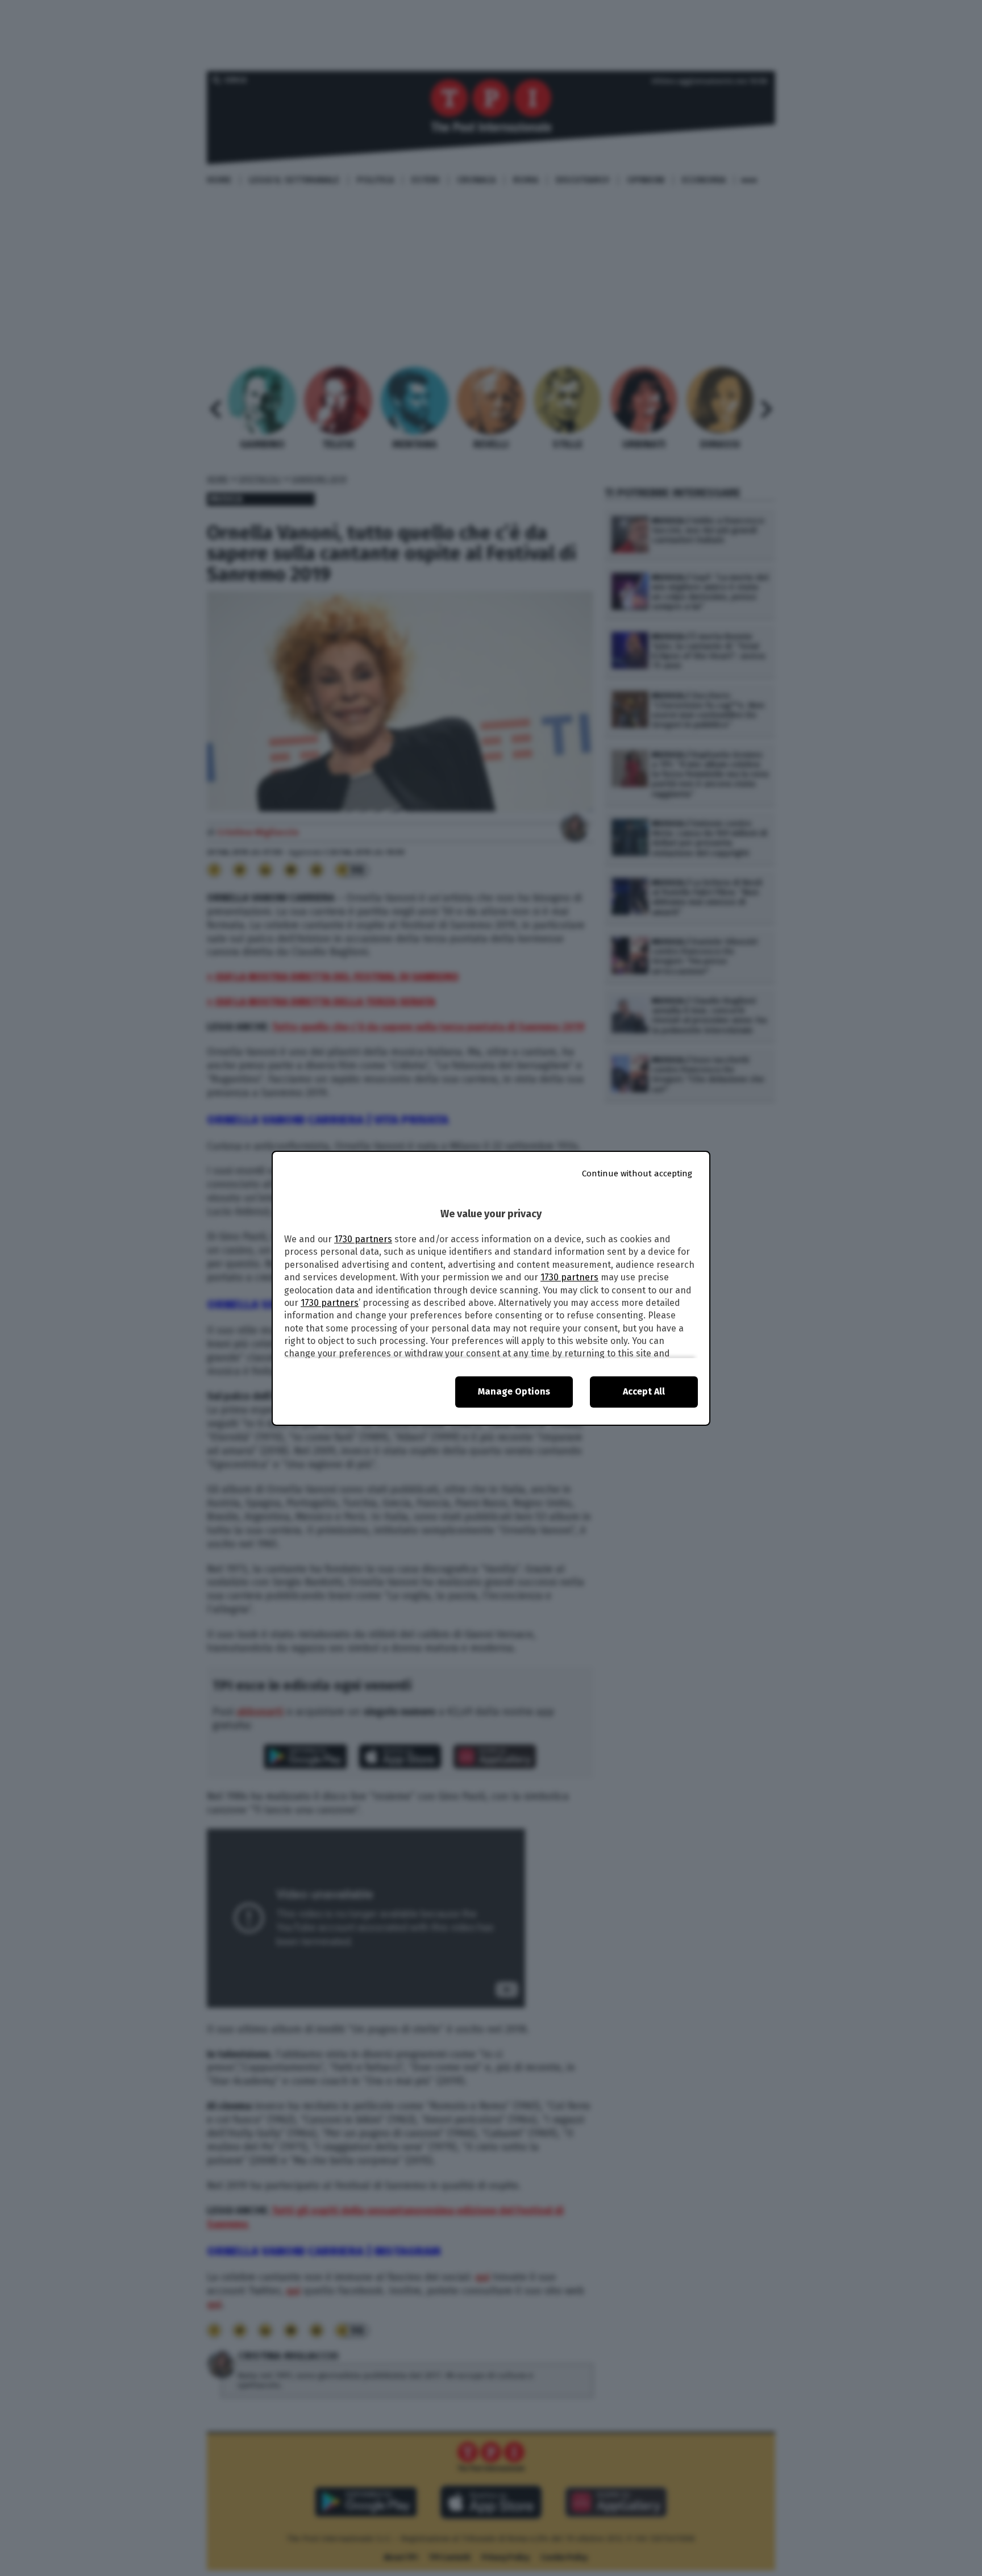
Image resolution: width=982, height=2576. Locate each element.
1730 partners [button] (363, 1239)
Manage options (514, 1391)
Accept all (644, 1391)
